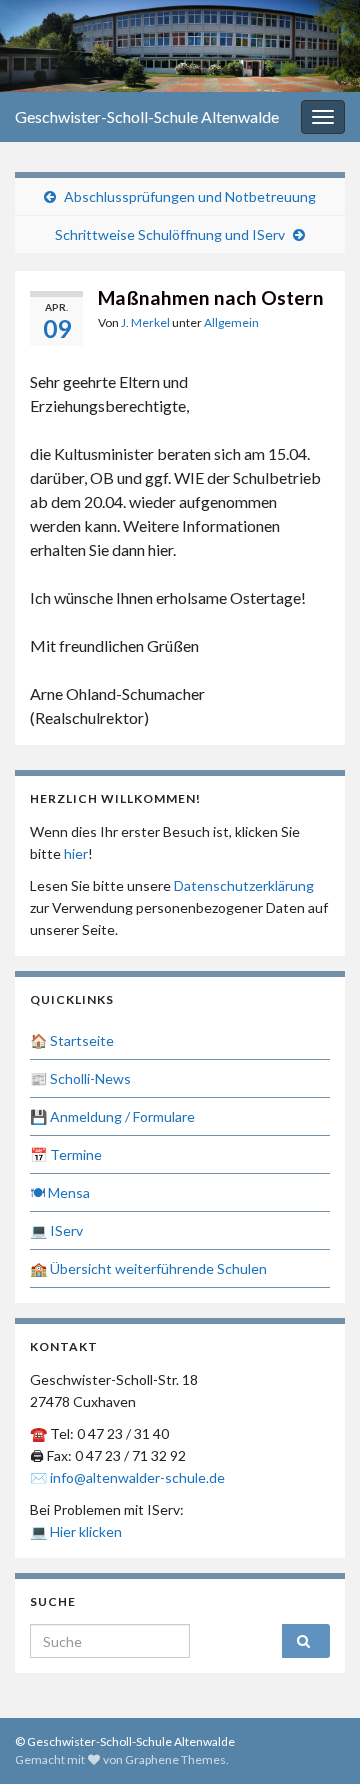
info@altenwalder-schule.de (137, 1477)
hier (76, 853)
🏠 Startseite (72, 1040)
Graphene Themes (175, 1759)
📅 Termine (66, 1154)
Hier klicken (86, 1531)
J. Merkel (145, 322)
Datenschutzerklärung (244, 885)
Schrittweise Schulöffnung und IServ (170, 234)
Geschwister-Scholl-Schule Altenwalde (147, 116)
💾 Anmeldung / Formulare (112, 1116)
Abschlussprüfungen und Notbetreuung (190, 196)
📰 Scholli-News (80, 1078)
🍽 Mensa (60, 1192)
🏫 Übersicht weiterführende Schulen (148, 1268)
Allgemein (231, 322)
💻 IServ (56, 1230)
